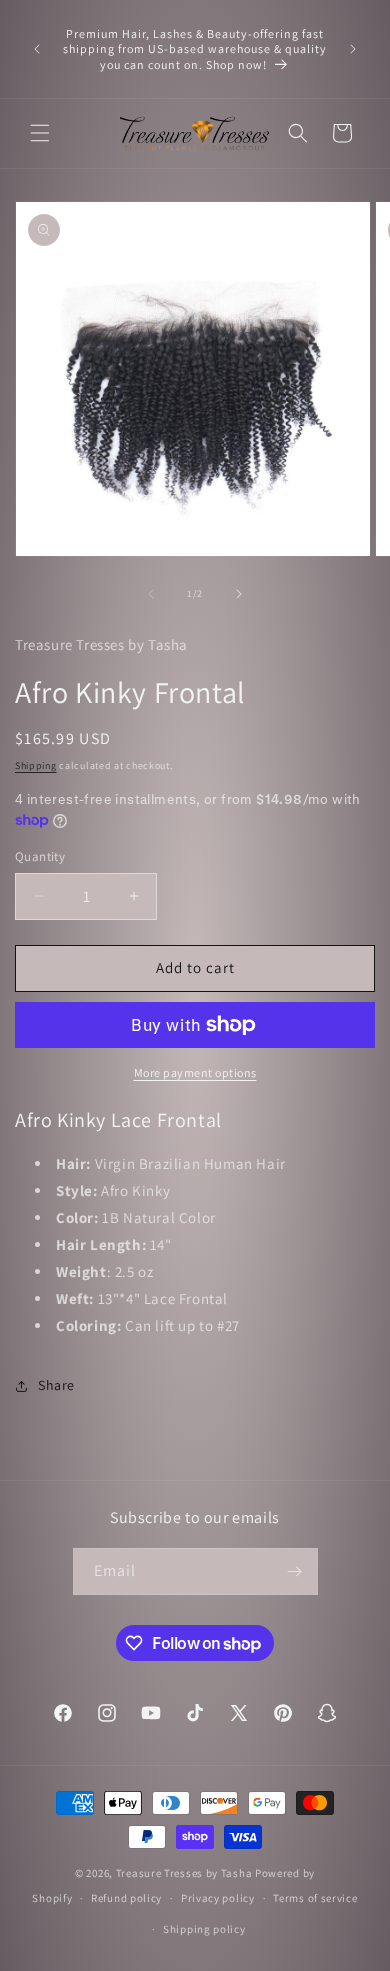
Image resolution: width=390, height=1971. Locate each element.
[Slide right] (239, 594)
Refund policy (126, 1898)
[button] (40, 133)
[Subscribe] (295, 1571)
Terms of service (315, 1898)
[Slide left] (151, 594)
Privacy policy (218, 1898)
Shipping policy (204, 1929)
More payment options (195, 1072)
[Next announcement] (353, 49)
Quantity (40, 856)
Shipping (36, 765)
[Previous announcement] (37, 49)
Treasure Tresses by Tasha (184, 1873)
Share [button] (56, 1385)
